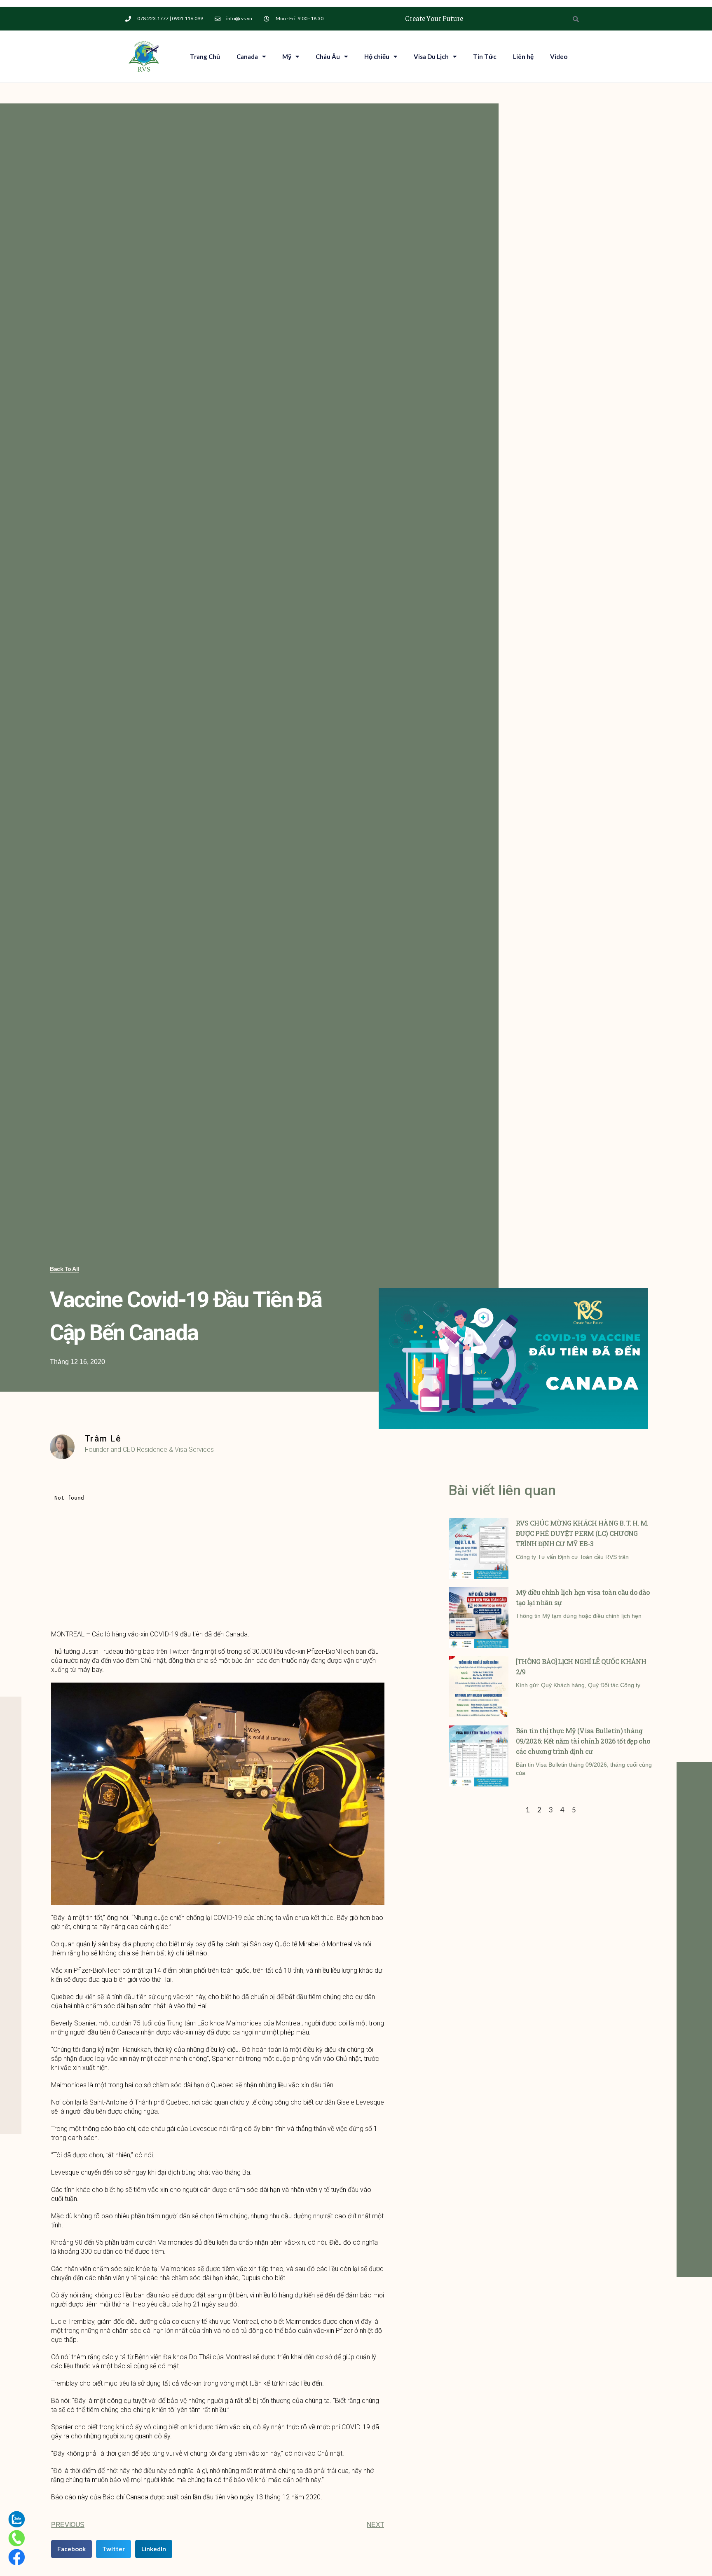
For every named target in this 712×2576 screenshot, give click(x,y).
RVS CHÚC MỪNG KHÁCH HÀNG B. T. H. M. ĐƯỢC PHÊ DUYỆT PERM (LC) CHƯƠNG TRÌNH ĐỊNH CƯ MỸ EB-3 (582, 1533)
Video (559, 56)
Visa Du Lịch (431, 56)
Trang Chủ (205, 56)
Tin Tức (485, 56)
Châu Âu (328, 56)
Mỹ (287, 56)
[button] (64, 1269)
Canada (247, 56)
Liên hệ (523, 56)
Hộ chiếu (377, 56)
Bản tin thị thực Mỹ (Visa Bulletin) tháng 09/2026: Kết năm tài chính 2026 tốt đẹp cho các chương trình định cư (583, 1741)
